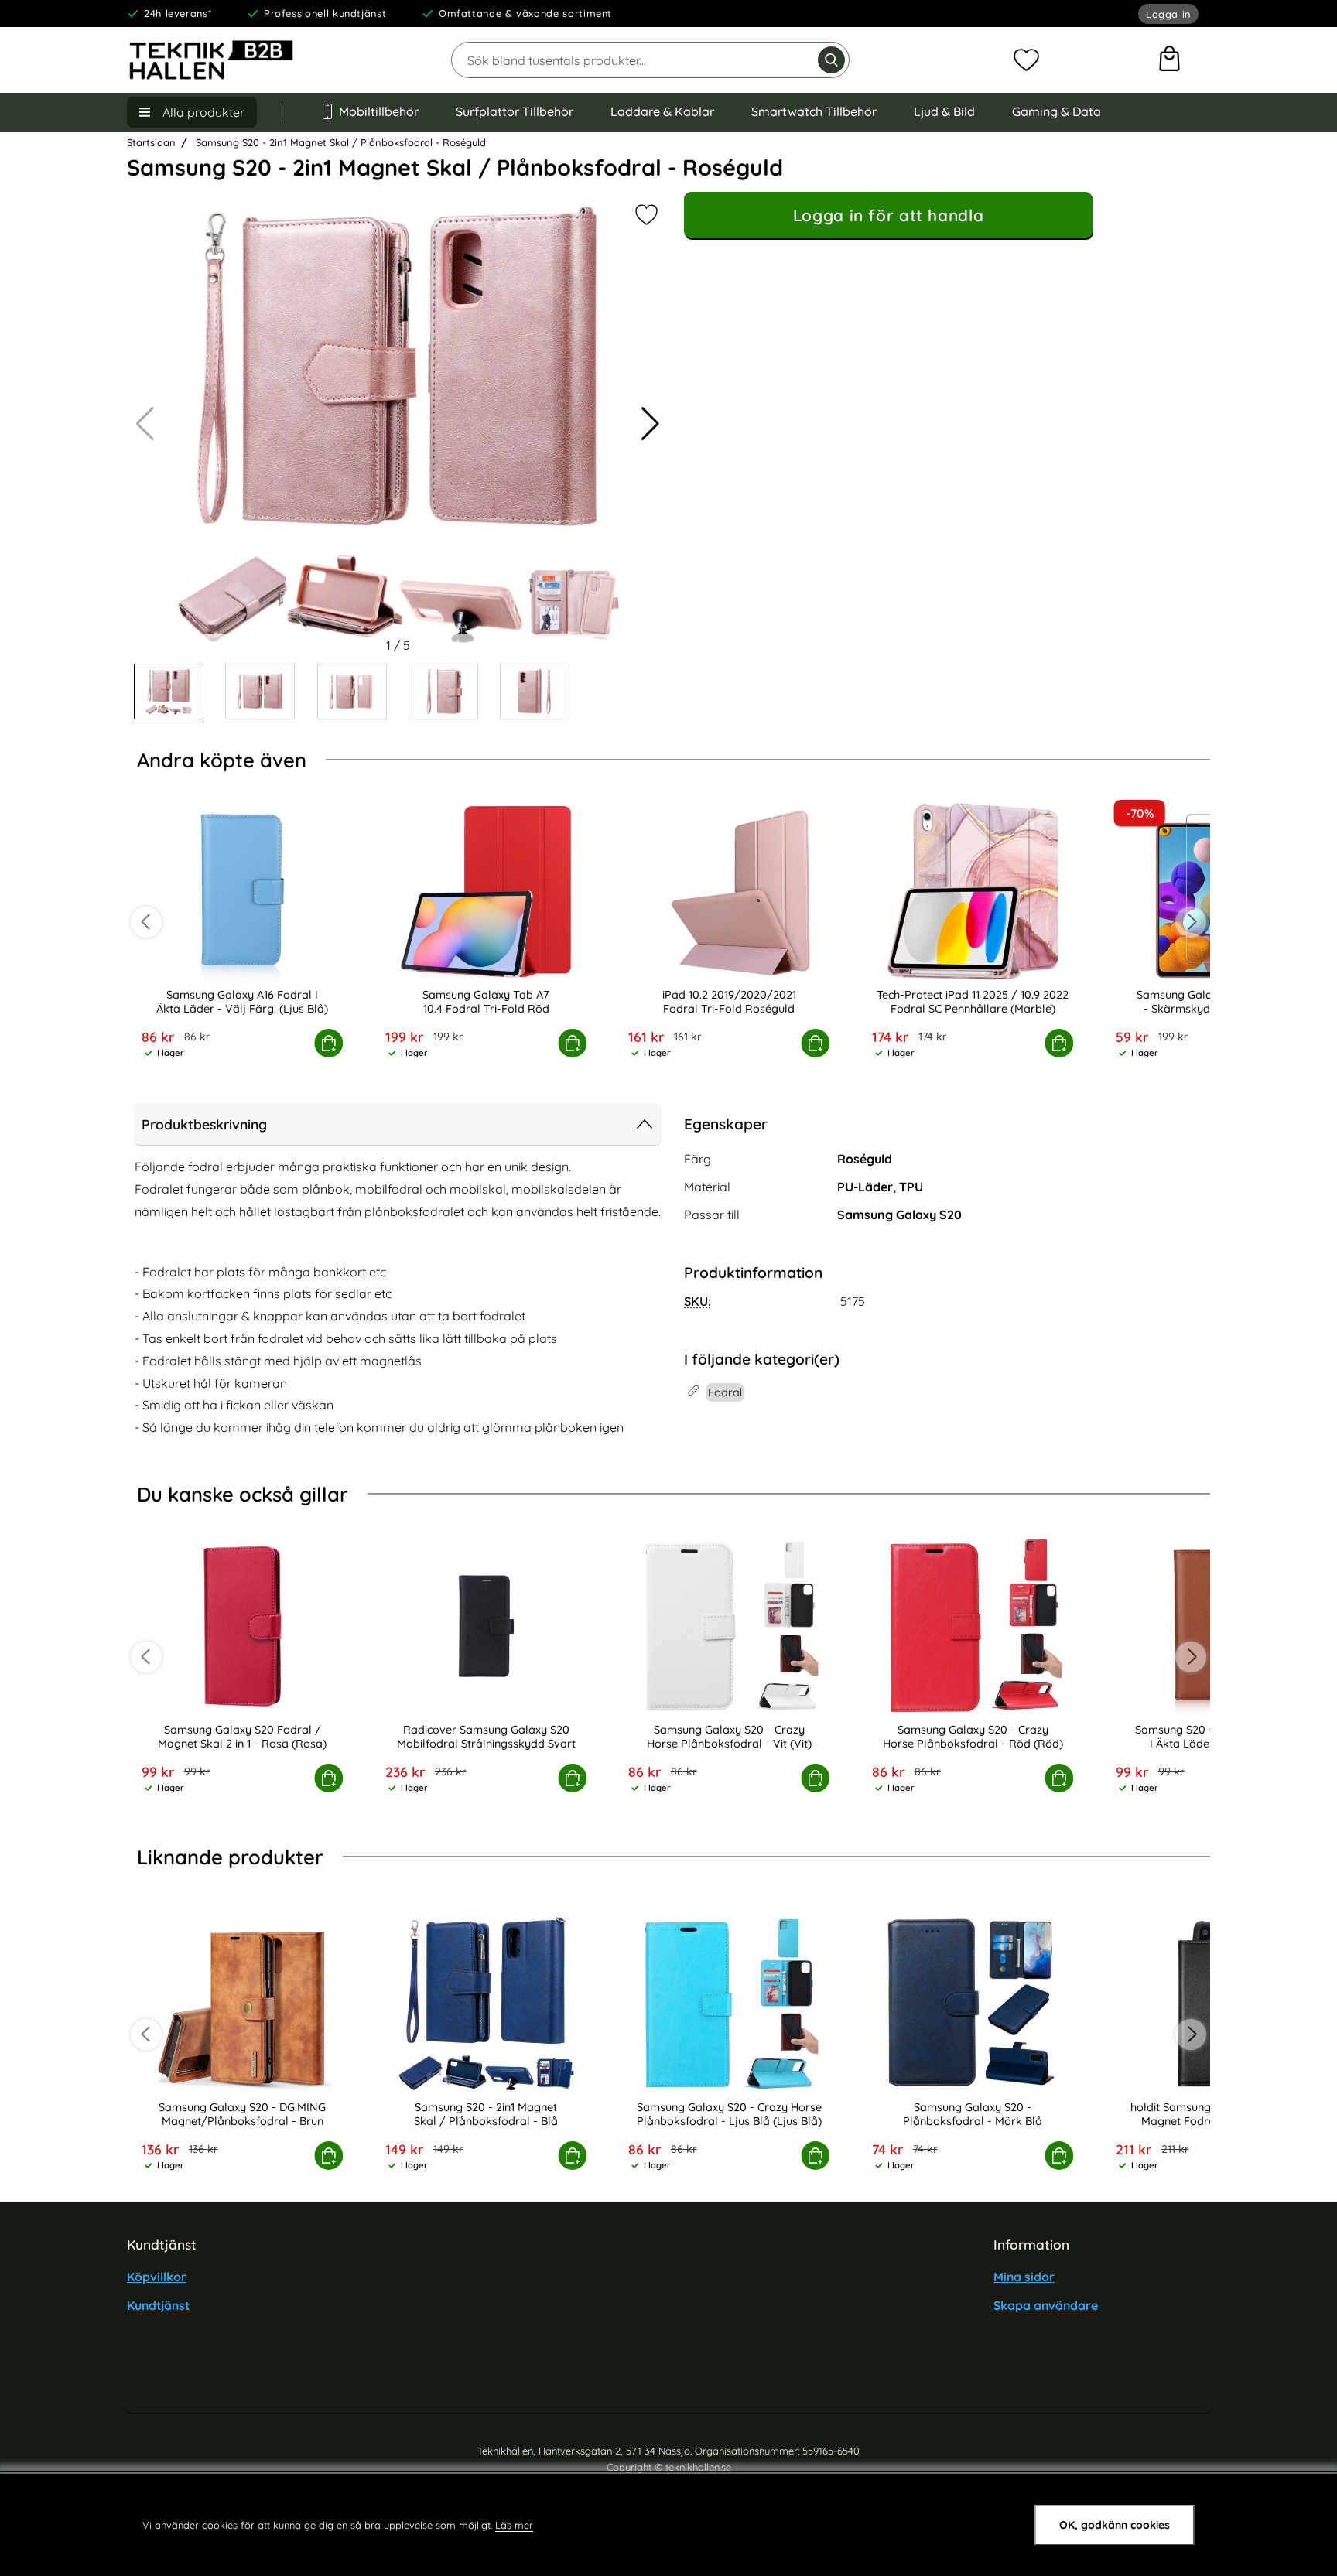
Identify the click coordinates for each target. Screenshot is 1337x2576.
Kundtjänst (158, 2305)
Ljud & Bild (944, 111)
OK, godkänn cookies (1115, 2525)
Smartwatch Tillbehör (814, 111)
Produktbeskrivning (204, 1124)
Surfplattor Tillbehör (515, 111)
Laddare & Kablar (662, 111)
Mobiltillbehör (379, 111)
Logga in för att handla (888, 215)
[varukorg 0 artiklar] (1169, 60)
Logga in (1168, 14)
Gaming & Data (1057, 111)
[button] (650, 424)
